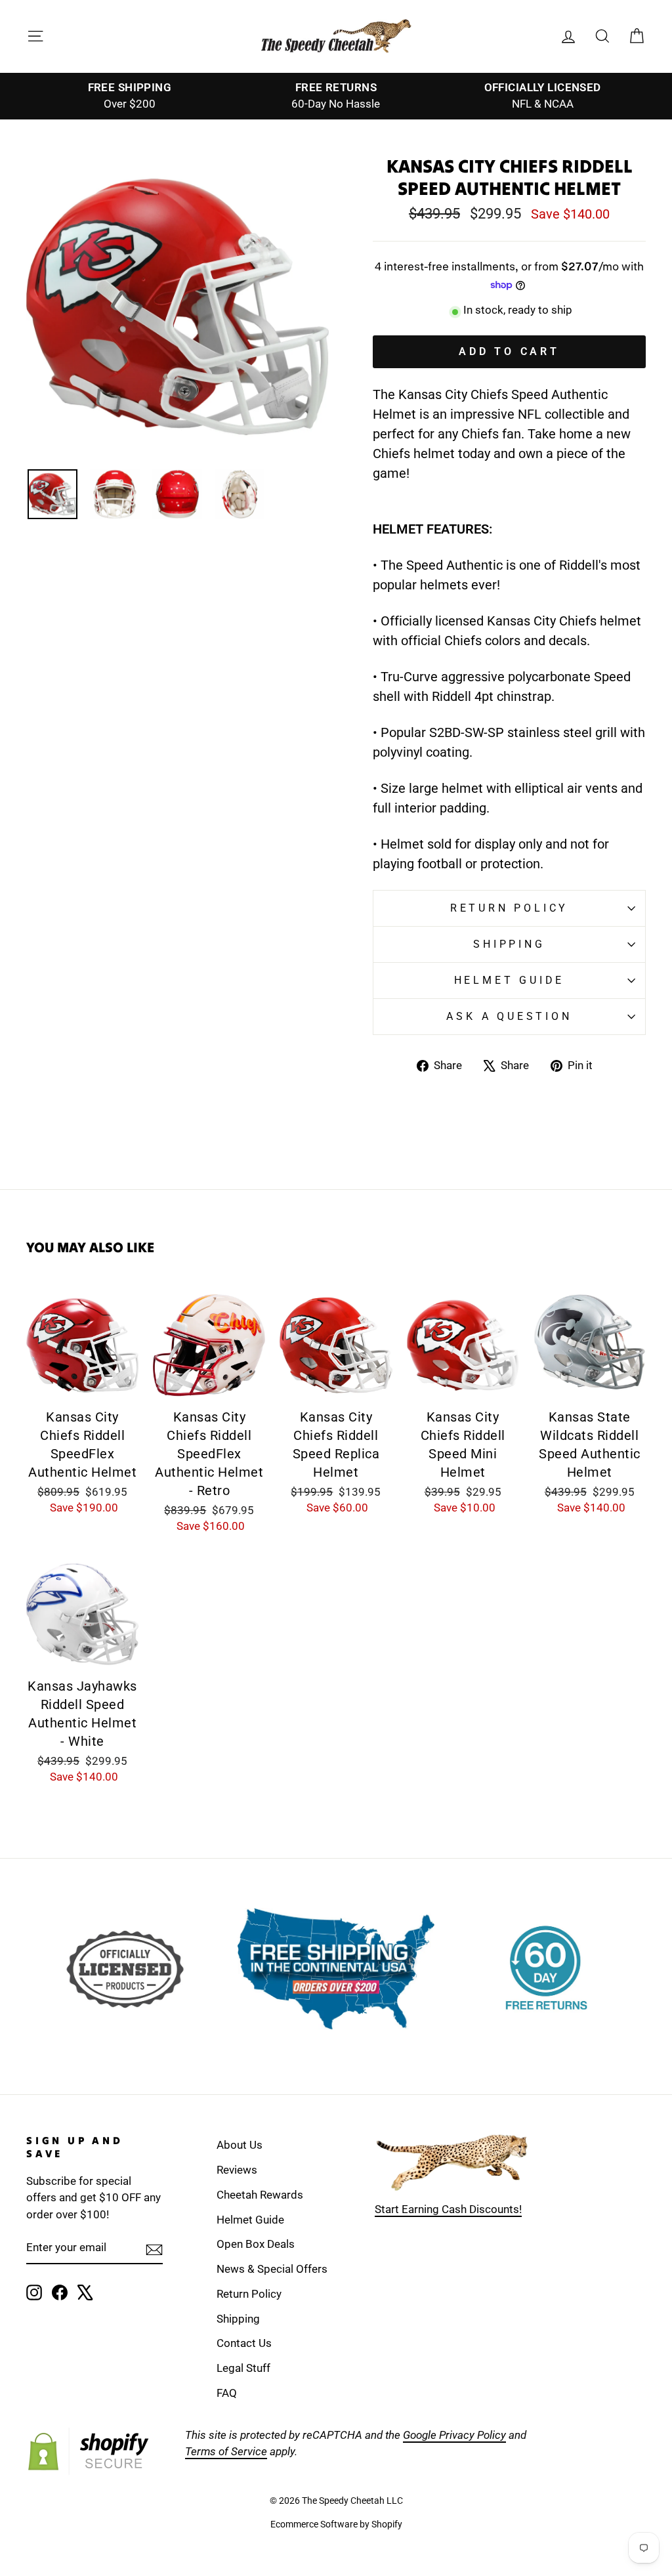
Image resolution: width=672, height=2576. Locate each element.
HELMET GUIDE (510, 980)
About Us (240, 2145)
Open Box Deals (256, 2244)
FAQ (227, 2393)
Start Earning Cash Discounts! (448, 2209)
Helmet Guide (250, 2220)
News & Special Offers (272, 2269)
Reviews (237, 2170)
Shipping (509, 944)
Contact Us (244, 2343)
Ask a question (509, 1016)
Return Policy (509, 908)
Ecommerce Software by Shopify (336, 2524)
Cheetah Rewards (260, 2195)
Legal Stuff (243, 2368)
